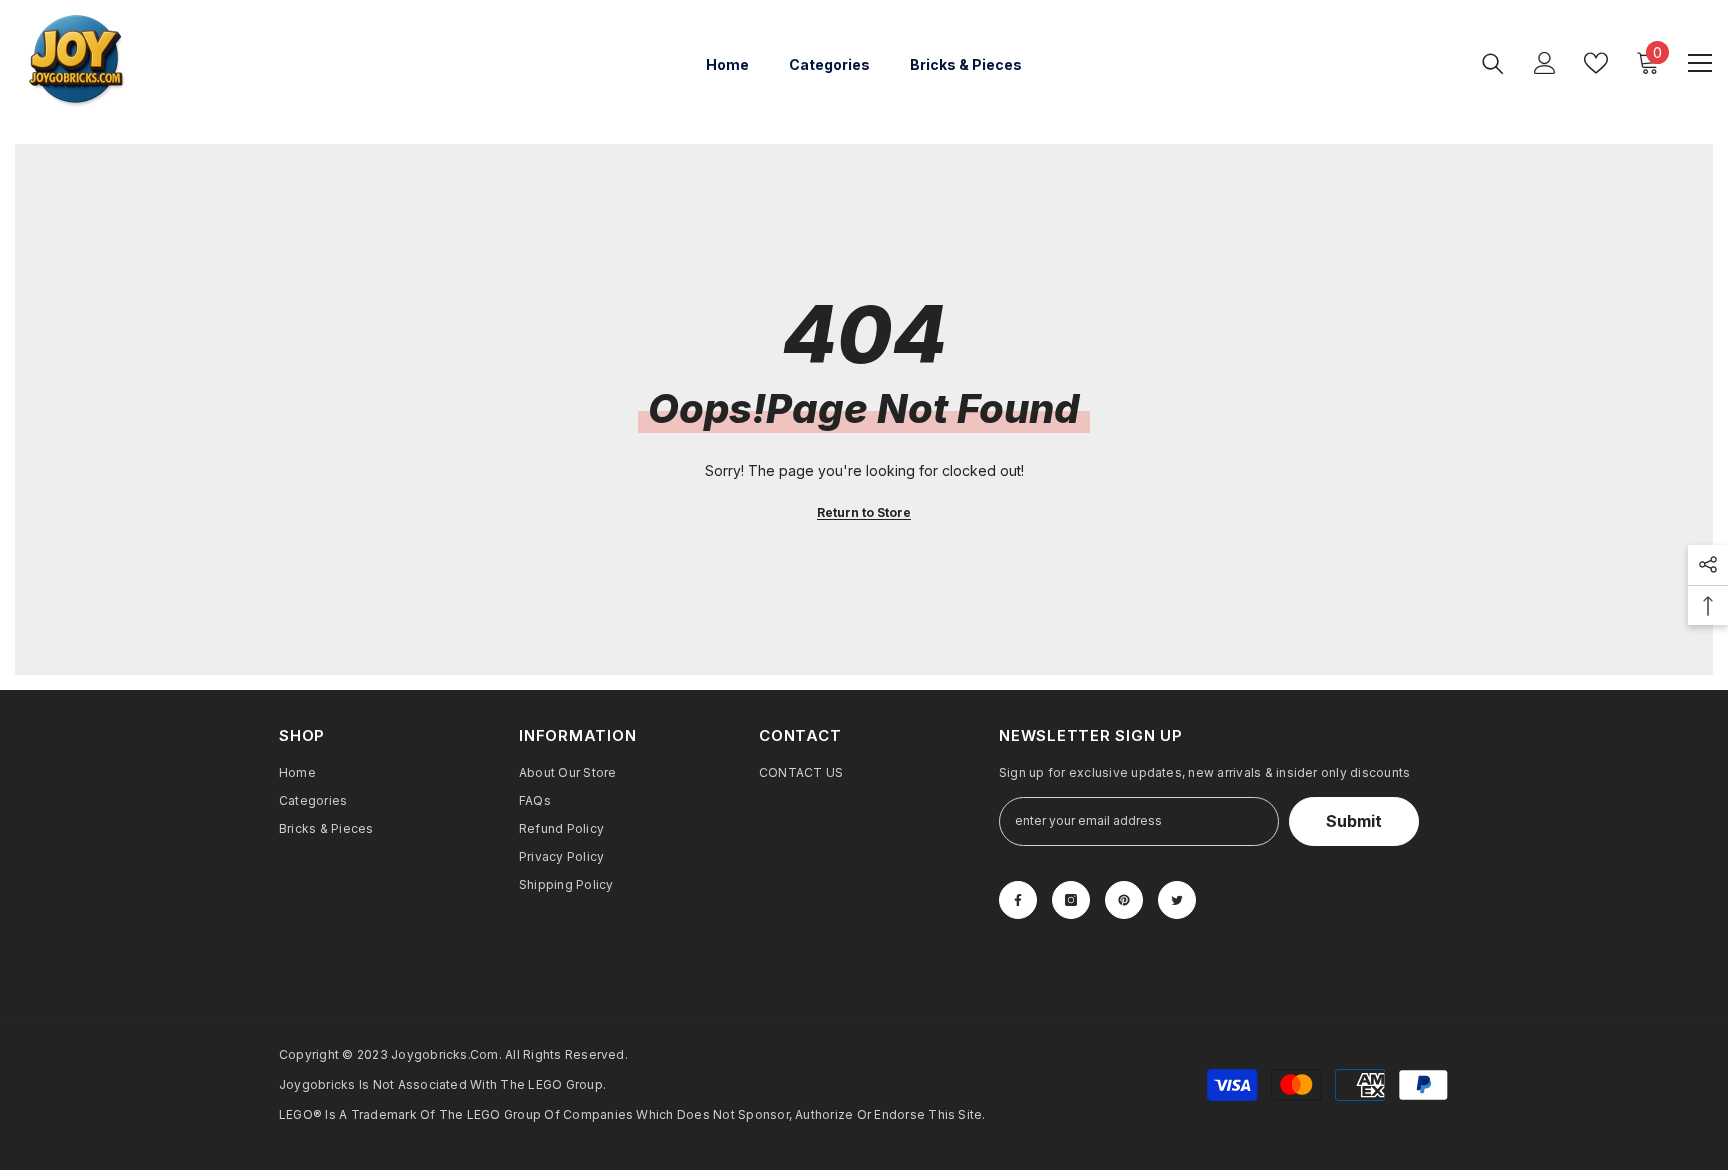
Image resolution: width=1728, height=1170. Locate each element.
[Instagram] (1071, 900)
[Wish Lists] (1596, 63)
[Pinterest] (1124, 900)
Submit (1354, 821)
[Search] (1493, 63)
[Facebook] (1018, 900)
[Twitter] (1177, 900)
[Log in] (1545, 63)
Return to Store (864, 512)
